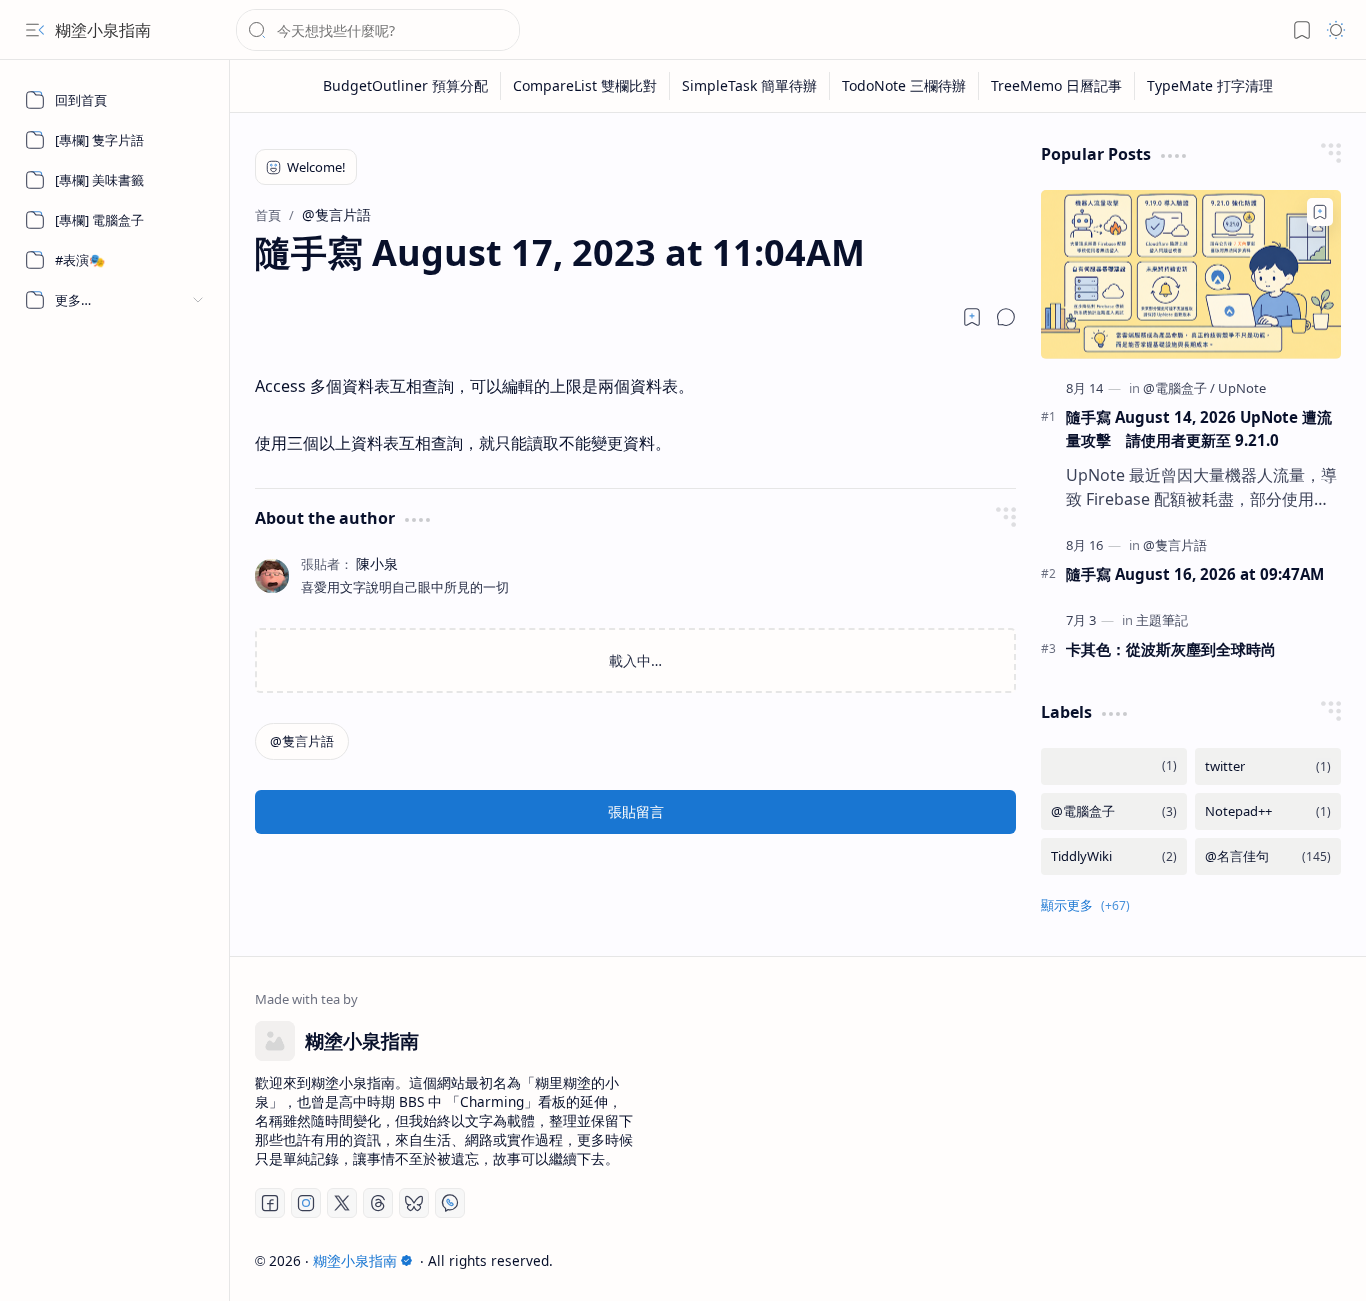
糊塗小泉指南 (103, 30)
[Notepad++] (1268, 811)
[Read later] (972, 317)
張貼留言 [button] (636, 811)
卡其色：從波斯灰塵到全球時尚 (1171, 649)
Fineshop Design (1283, 1260)
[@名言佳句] (1268, 856)
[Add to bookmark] (1320, 212)
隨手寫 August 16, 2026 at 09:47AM (1195, 574)
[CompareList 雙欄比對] (585, 86)
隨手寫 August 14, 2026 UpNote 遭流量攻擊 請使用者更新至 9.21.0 (1199, 428)
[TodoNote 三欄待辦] (904, 86)
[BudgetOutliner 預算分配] (406, 86)
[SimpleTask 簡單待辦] (750, 86)
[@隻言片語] (302, 741)
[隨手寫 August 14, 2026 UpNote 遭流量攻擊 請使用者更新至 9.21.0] (1191, 274)
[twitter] (1268, 766)
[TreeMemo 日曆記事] (1057, 86)
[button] (35, 30)
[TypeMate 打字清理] (1210, 86)
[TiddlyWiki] (1114, 856)
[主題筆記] (1162, 620)
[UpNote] (1242, 388)
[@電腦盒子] (1179, 388)
